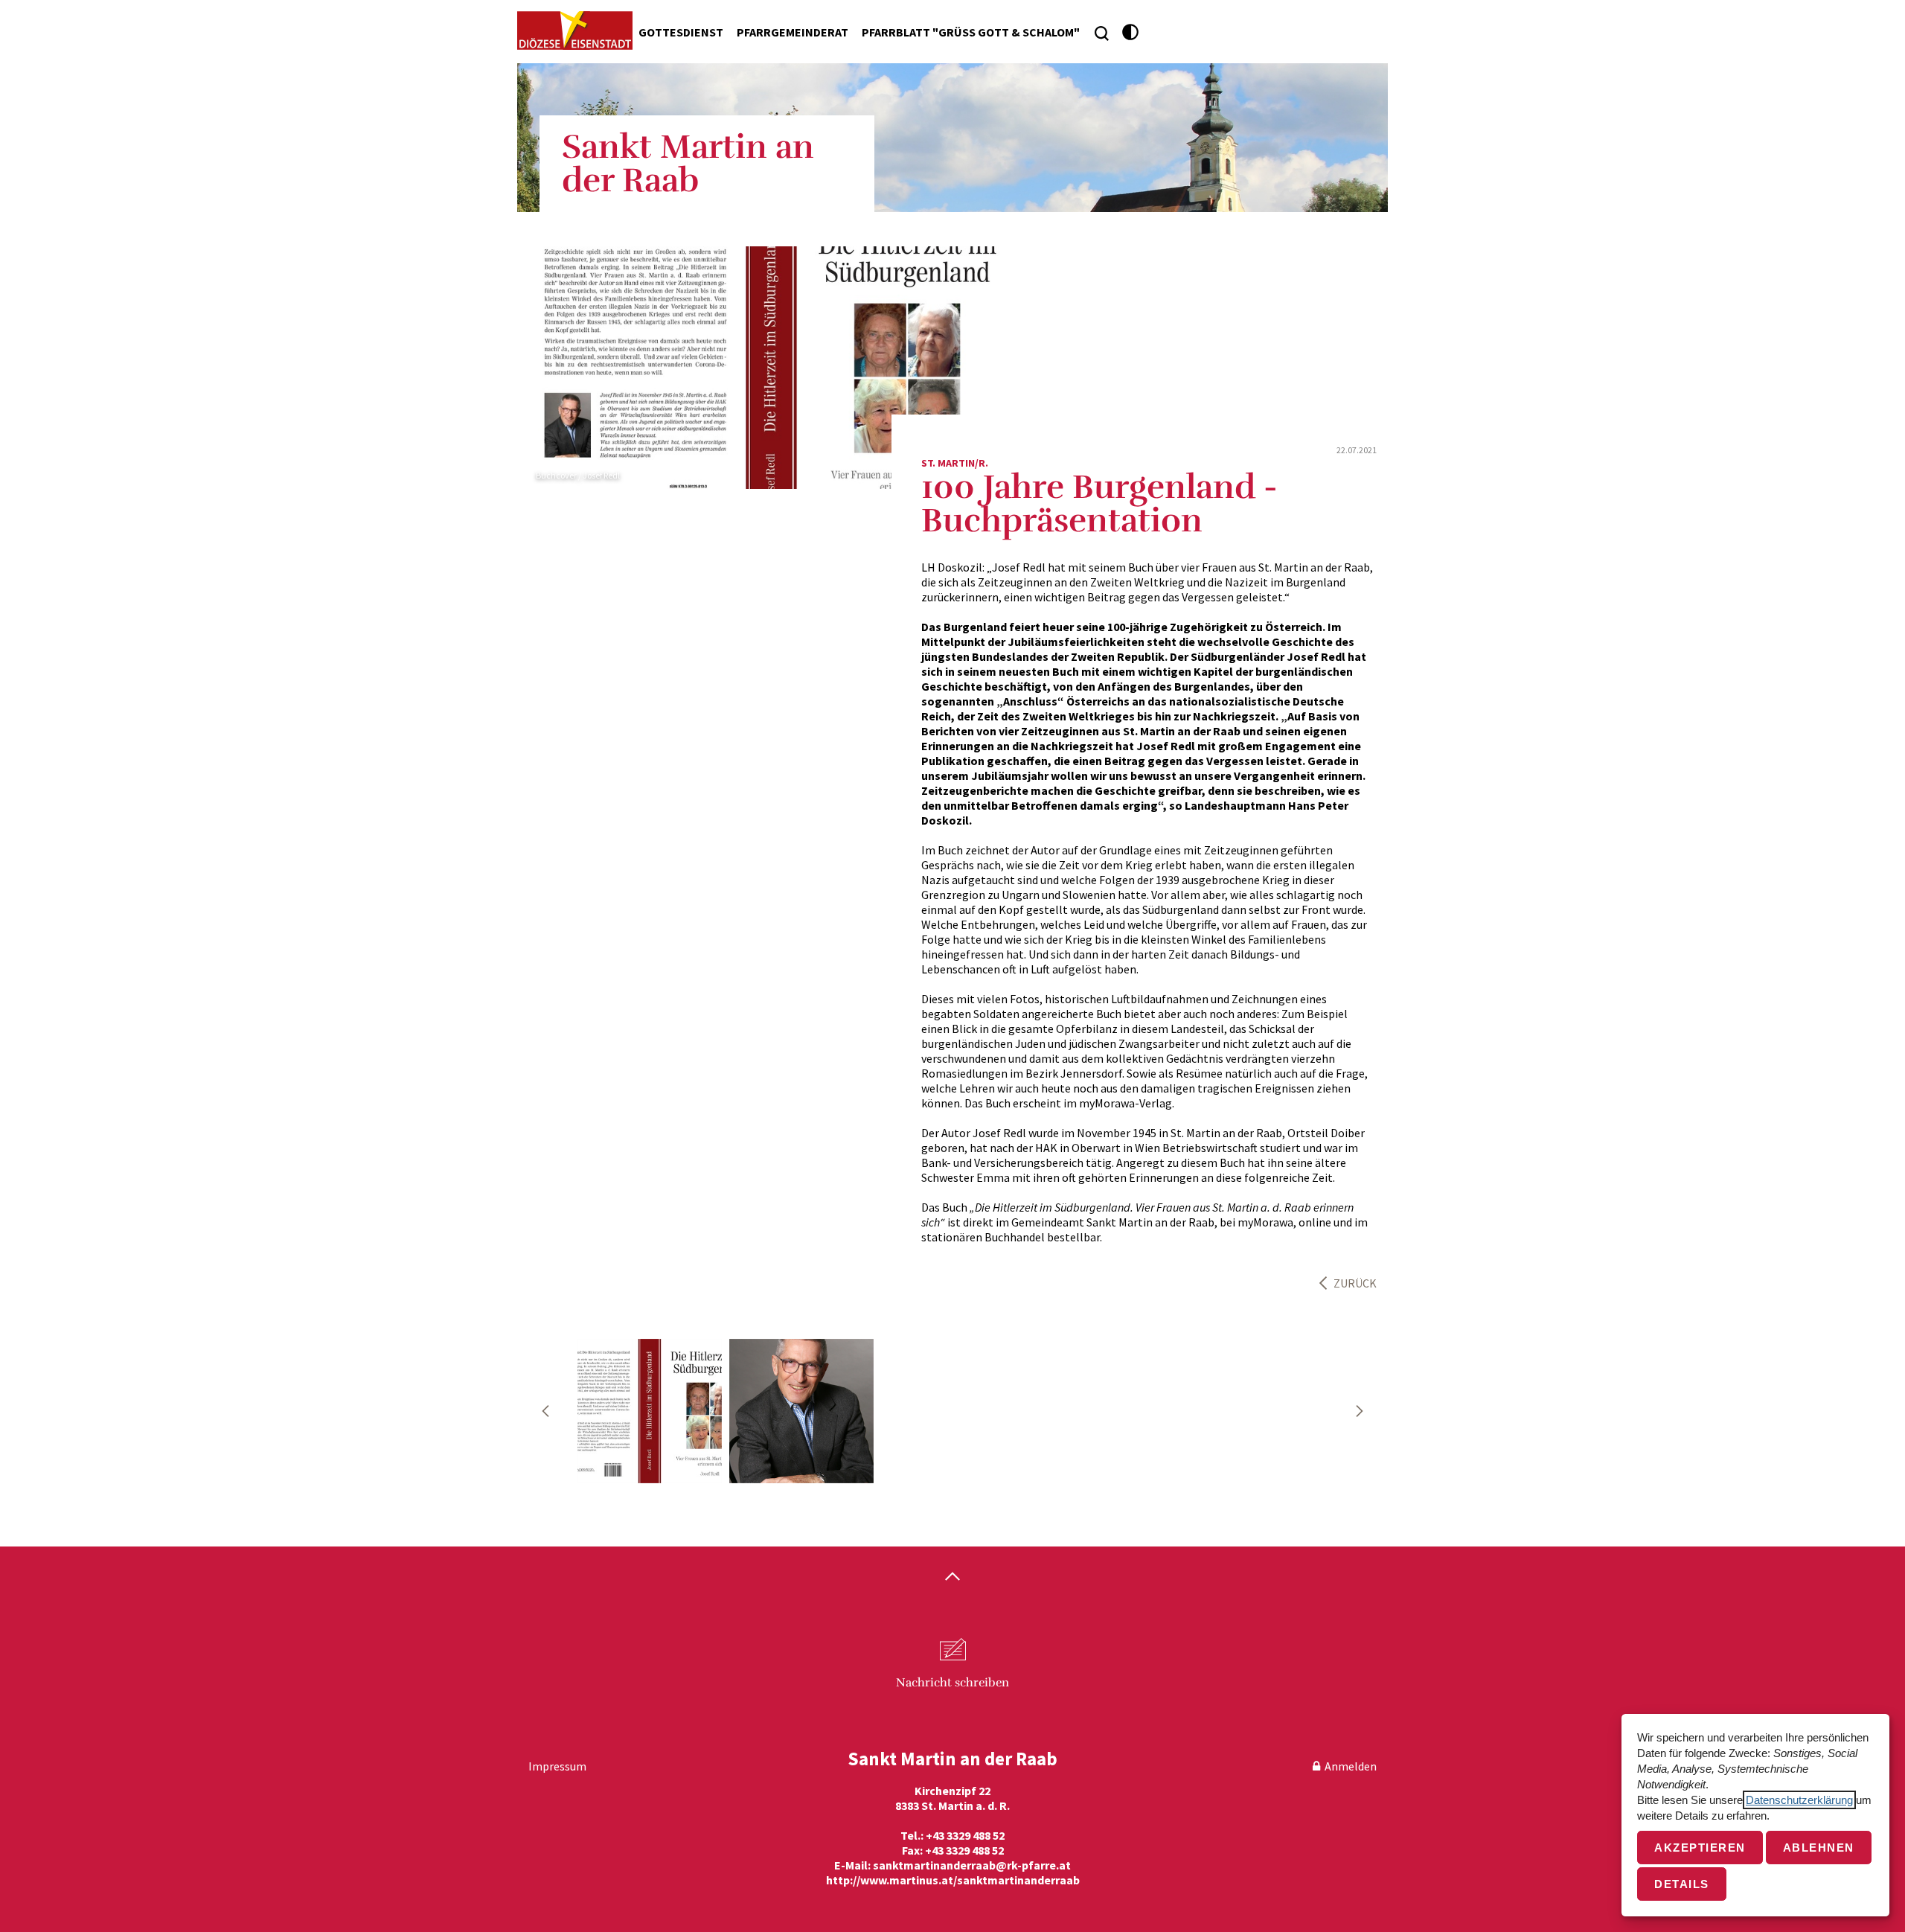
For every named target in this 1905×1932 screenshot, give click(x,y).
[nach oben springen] (952, 1578)
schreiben (952, 1683)
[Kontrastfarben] (1131, 32)
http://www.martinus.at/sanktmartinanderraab (953, 1880)
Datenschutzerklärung (1799, 1800)
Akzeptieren (1700, 1848)
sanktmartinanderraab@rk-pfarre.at (972, 1865)
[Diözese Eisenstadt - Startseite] (575, 31)
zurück (1355, 1283)
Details (1682, 1884)
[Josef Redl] (649, 1411)
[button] (545, 1411)
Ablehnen (1819, 1848)
